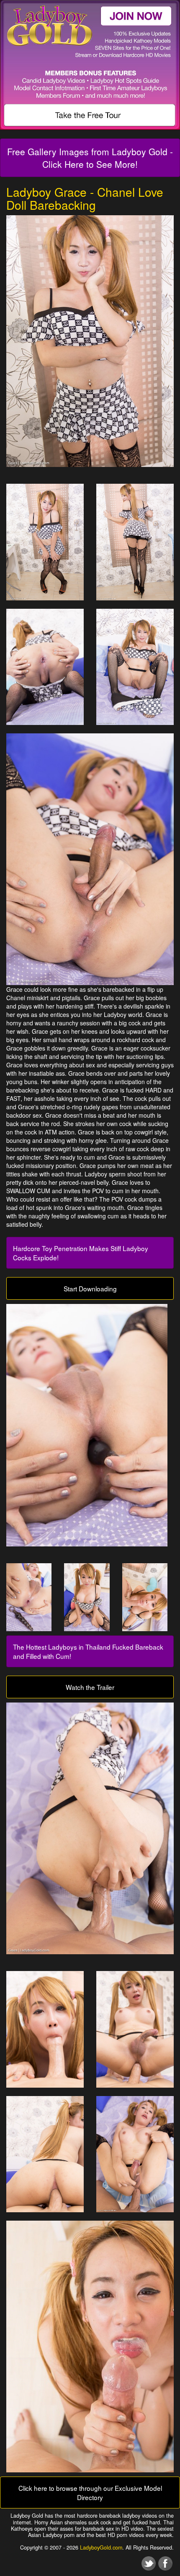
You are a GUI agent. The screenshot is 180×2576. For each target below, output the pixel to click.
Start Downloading (90, 1288)
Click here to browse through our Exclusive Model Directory (90, 2493)
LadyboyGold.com (101, 2547)
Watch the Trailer (90, 1687)
